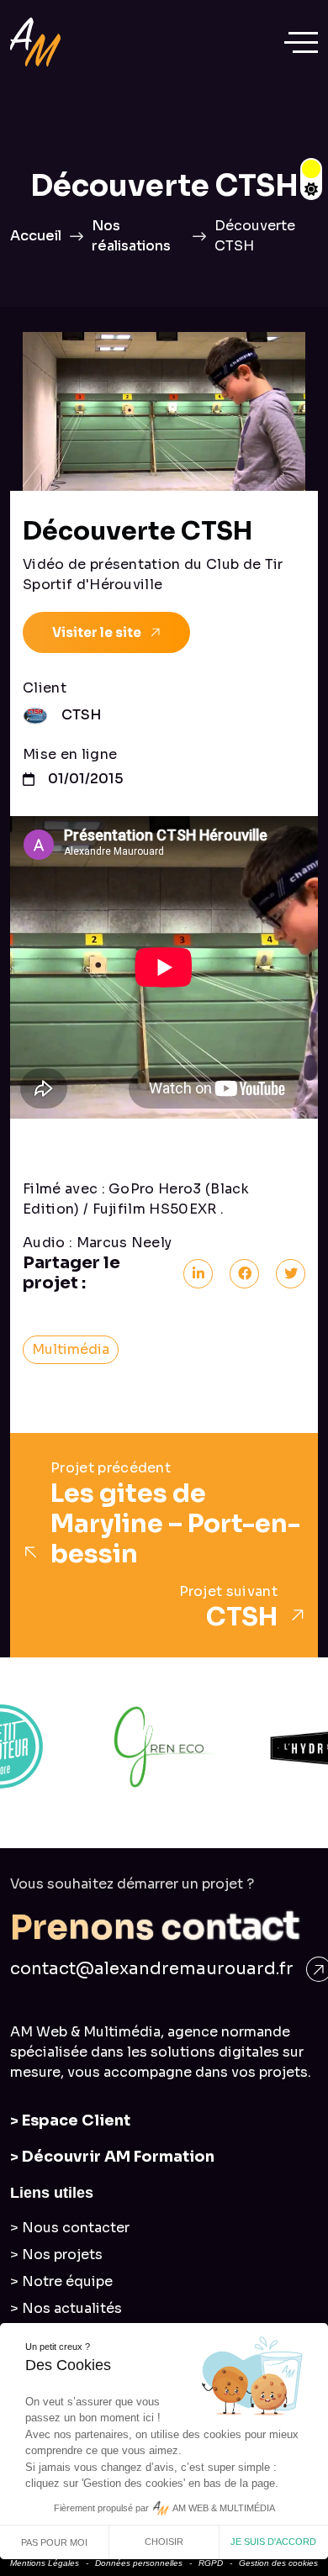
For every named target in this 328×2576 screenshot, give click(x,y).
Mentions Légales (45, 2563)
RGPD (211, 2563)
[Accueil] (35, 42)
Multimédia (71, 1349)
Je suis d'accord (273, 2542)
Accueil (36, 236)
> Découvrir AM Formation (112, 2157)
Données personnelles (139, 2563)
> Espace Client (70, 2120)
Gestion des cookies (278, 2563)
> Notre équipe (61, 2281)
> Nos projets (56, 2255)
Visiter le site (97, 632)
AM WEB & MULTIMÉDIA (224, 2508)
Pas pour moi (54, 2542)
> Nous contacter (70, 2228)
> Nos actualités (66, 2308)
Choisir (164, 2542)
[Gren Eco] (164, 1746)
